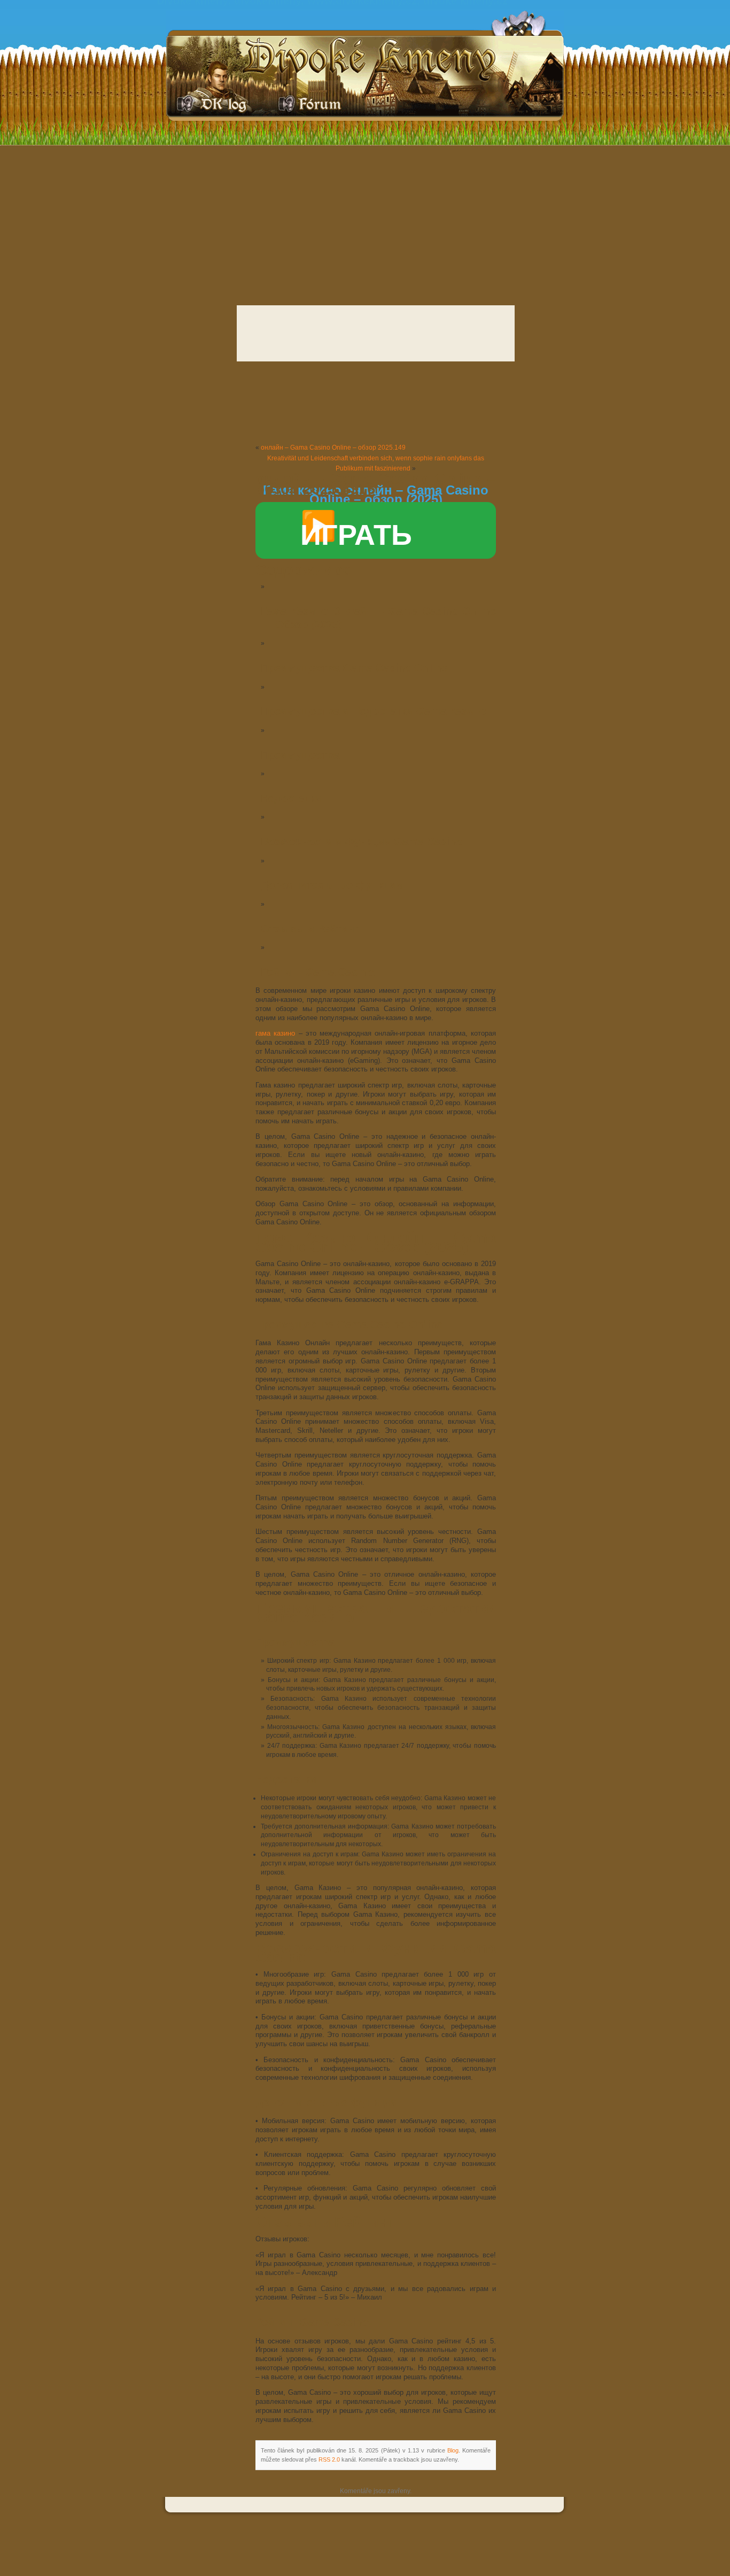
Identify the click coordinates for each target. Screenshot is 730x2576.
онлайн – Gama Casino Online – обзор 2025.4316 (376, 484)
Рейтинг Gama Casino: (319, 972)
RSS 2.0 (329, 2459)
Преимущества (300, 755)
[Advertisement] (365, 222)
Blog (453, 2450)
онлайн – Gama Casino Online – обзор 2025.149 (333, 448)
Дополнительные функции (332, 885)
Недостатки (291, 798)
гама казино (275, 1034)
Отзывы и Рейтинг (310, 929)
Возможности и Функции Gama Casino (362, 842)
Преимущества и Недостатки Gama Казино (374, 711)
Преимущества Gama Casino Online (354, 668)
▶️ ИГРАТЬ (356, 530)
